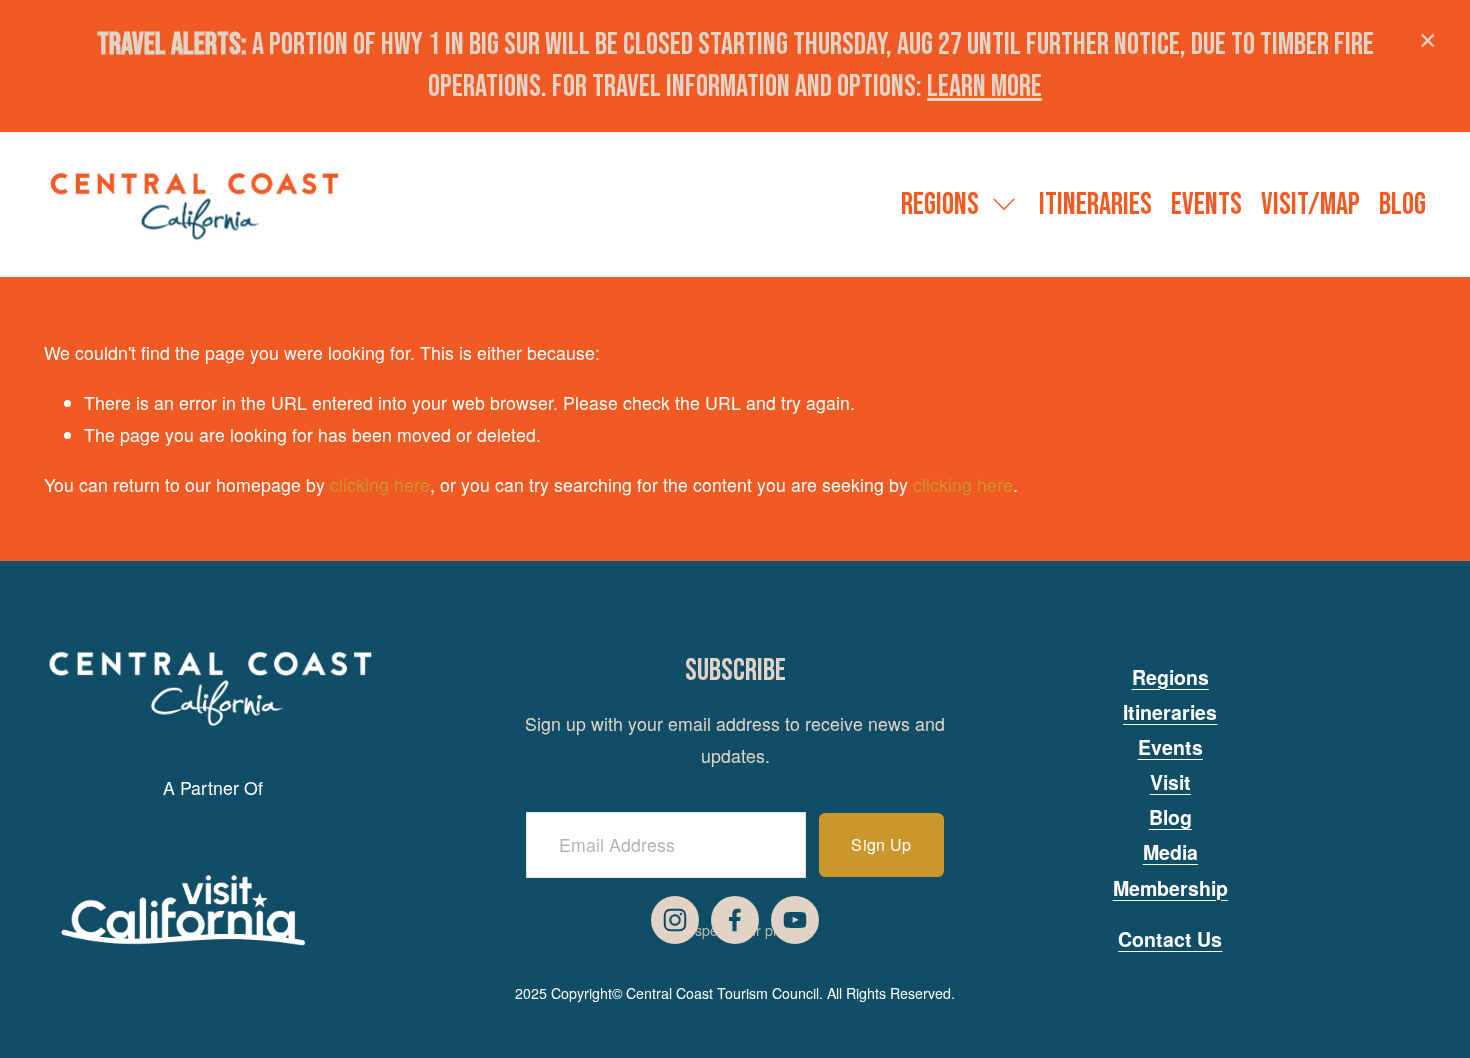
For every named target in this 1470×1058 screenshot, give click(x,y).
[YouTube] (795, 920)
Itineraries (1095, 205)
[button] (1428, 42)
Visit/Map (1310, 205)
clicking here (380, 484)
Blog (1402, 205)
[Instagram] (675, 920)
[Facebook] (735, 920)
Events (1206, 205)
